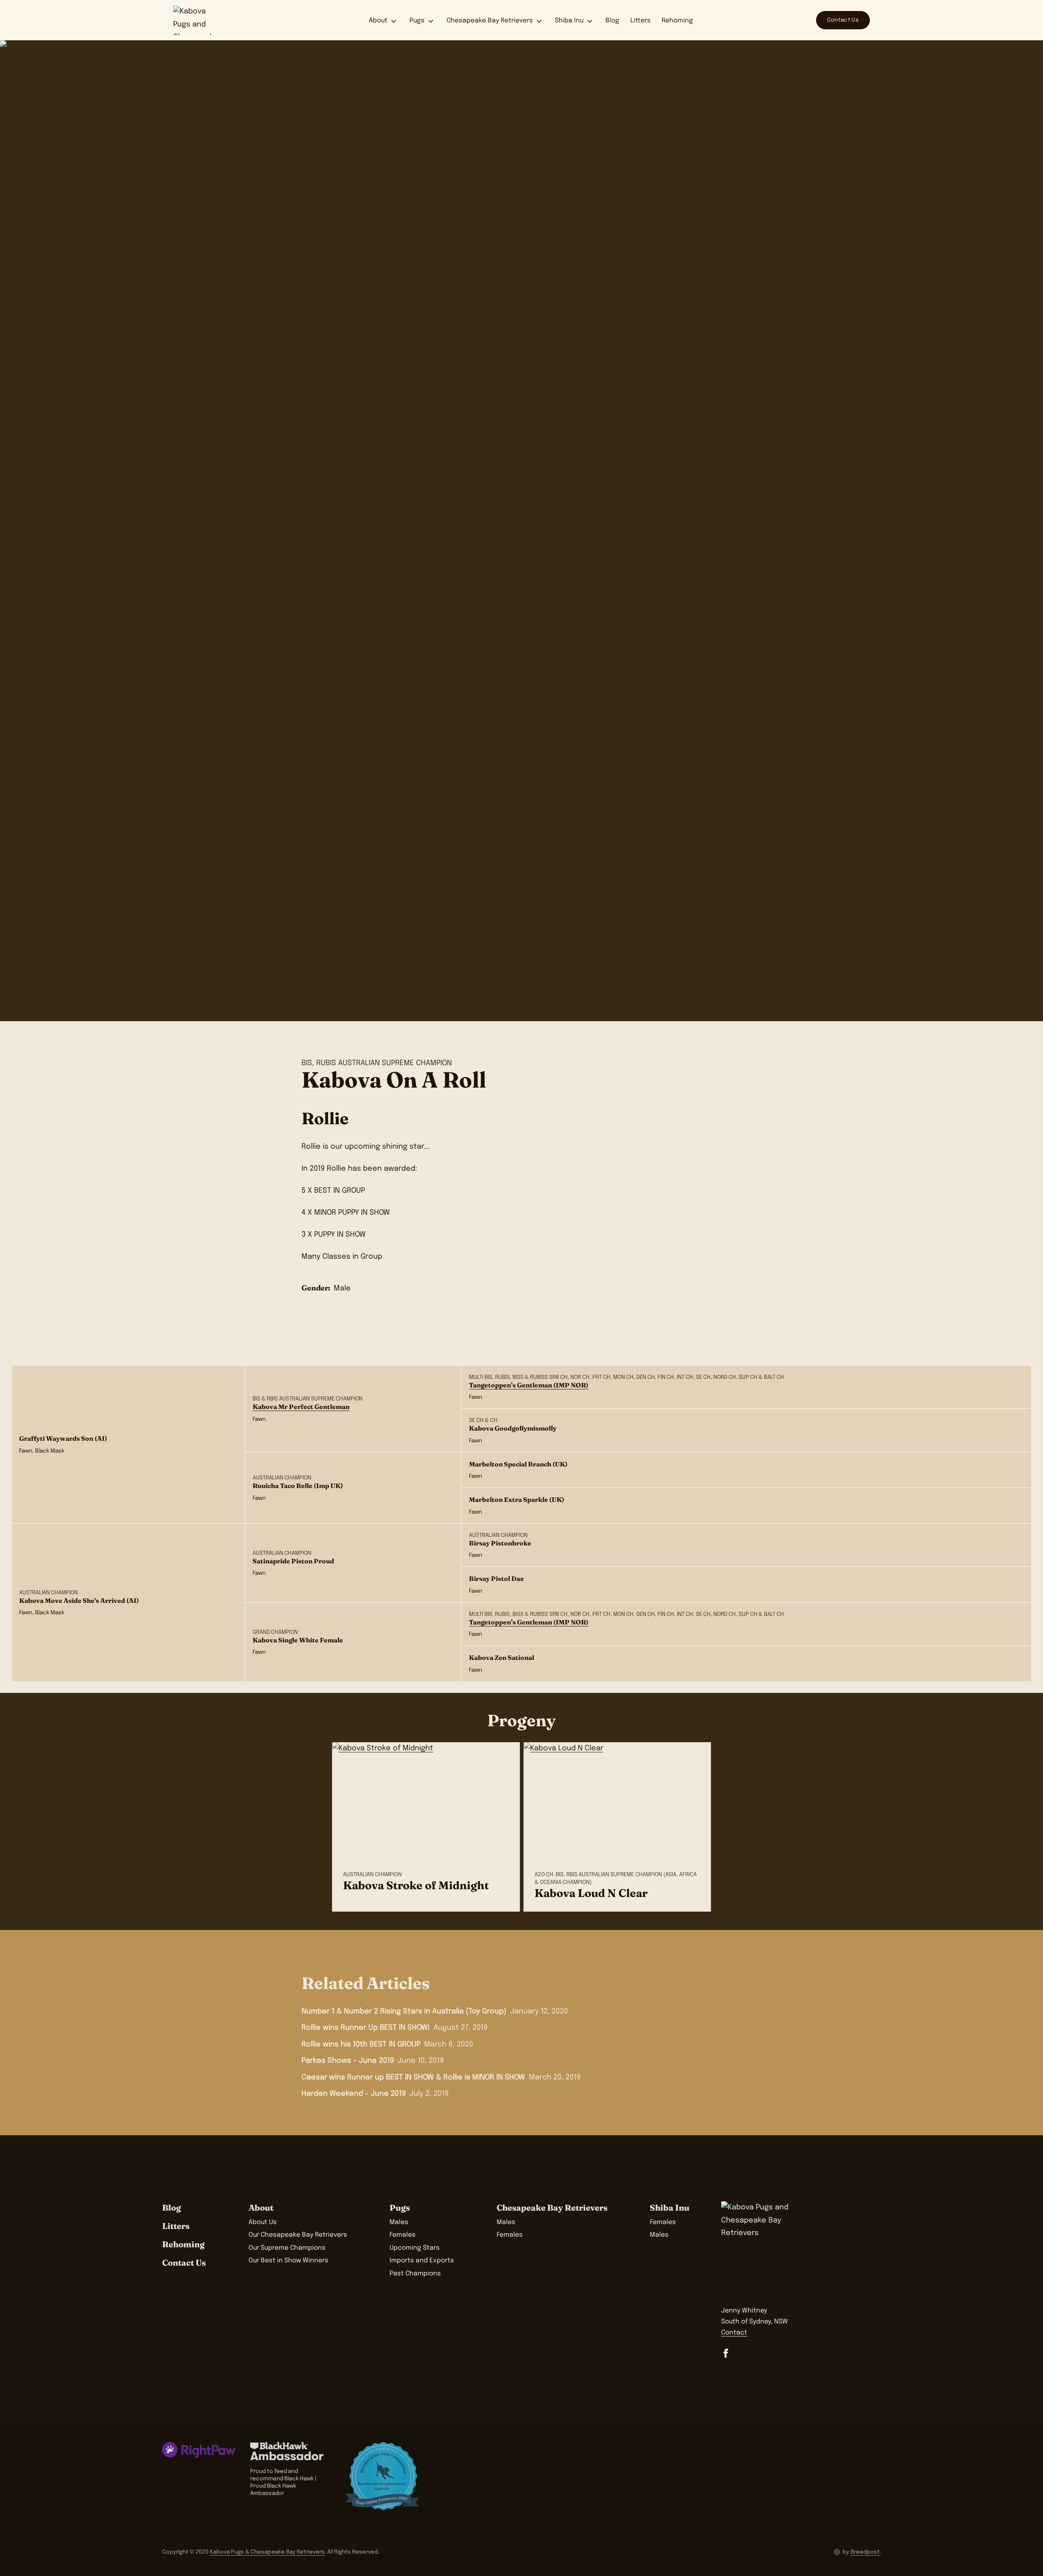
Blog (612, 21)
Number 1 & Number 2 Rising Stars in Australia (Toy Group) (404, 2011)
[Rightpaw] (199, 2450)
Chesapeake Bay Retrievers (490, 21)
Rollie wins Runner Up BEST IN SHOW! (366, 2028)
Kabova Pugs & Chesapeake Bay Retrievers (267, 2552)
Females (403, 2235)
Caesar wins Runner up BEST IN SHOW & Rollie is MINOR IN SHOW (413, 2077)
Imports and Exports (422, 2261)
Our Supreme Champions (287, 2248)
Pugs (417, 21)
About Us (263, 2222)
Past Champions (415, 2274)
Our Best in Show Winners (288, 2261)
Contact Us (843, 20)
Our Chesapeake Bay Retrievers (298, 2235)
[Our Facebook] (726, 2353)
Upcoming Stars (415, 2248)
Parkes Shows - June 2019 (348, 2061)
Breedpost (865, 2552)
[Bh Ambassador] (290, 2451)
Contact (734, 2333)
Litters (640, 21)
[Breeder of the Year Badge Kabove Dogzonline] (382, 2476)
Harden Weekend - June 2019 (354, 2094)
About (378, 21)
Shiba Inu (569, 21)
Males (399, 2222)
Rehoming (677, 21)
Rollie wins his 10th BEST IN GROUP (361, 2044)
